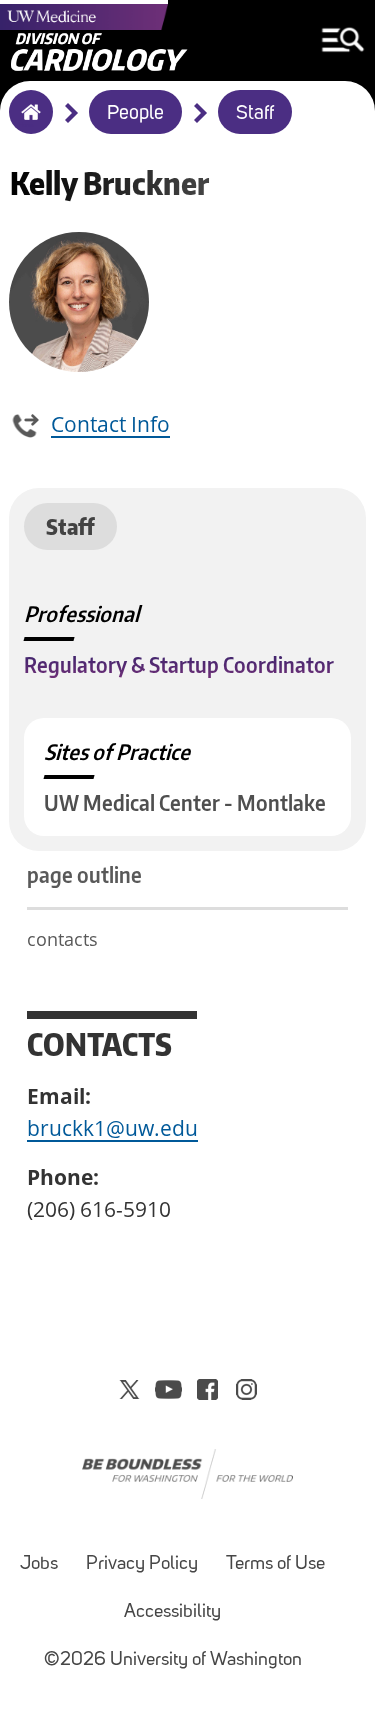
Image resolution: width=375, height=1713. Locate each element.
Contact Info (110, 424)
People (135, 114)
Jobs (39, 1564)
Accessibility (172, 1612)
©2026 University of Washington (173, 1660)
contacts (62, 939)
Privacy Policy (142, 1564)
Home (26, 125)
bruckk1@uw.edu (112, 1128)
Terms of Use (275, 1564)
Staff (255, 114)
